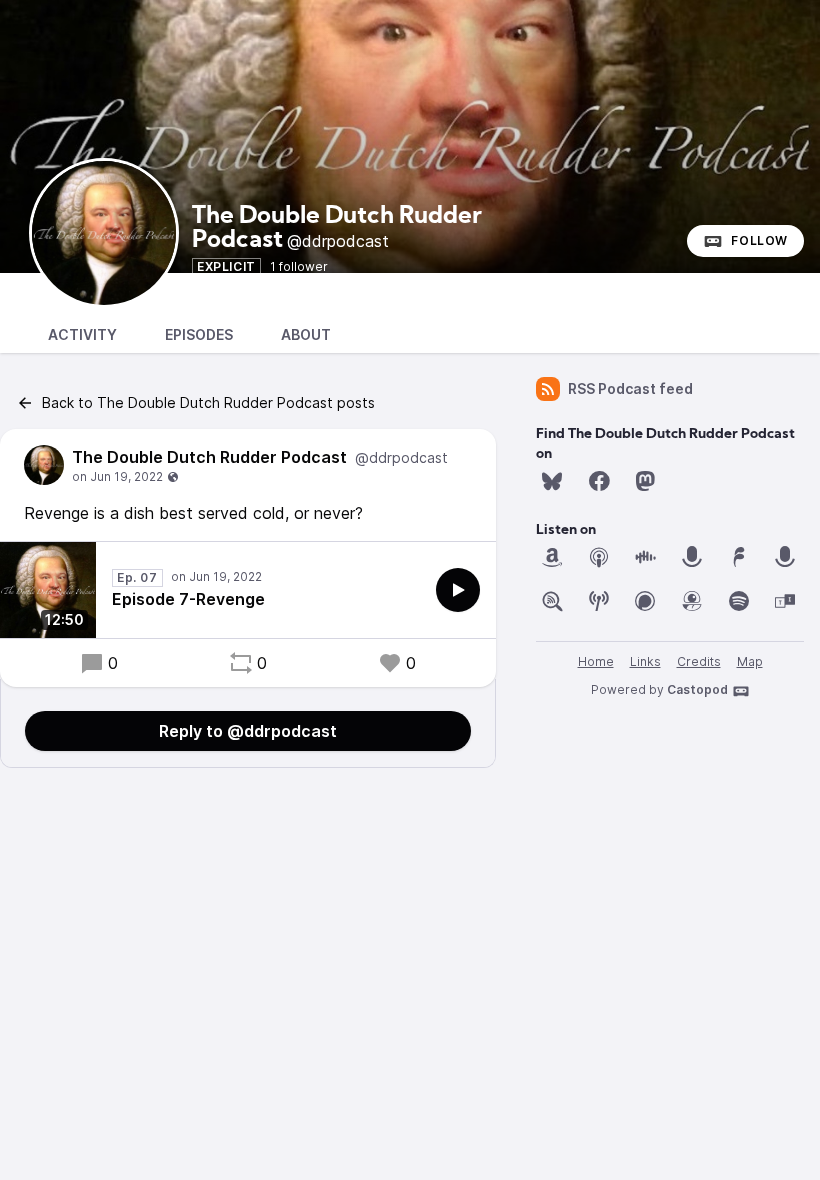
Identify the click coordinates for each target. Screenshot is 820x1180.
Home (596, 661)
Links (645, 661)
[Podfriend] (692, 601)
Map (750, 661)
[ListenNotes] (552, 601)
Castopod (697, 689)
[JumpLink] (785, 557)
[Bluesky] (552, 481)
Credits (699, 661)
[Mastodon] (645, 481)
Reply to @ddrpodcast (248, 731)
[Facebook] (599, 481)
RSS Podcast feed (630, 388)
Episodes (199, 334)
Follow (759, 240)
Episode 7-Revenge (188, 599)
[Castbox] (645, 557)
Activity (82, 334)
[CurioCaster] (692, 557)
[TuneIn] (785, 601)
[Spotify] (739, 601)
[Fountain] (739, 557)
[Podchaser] (645, 601)
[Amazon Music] (552, 557)
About (306, 334)
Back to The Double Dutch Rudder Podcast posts (208, 402)
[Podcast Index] (599, 601)
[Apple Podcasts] (599, 557)
